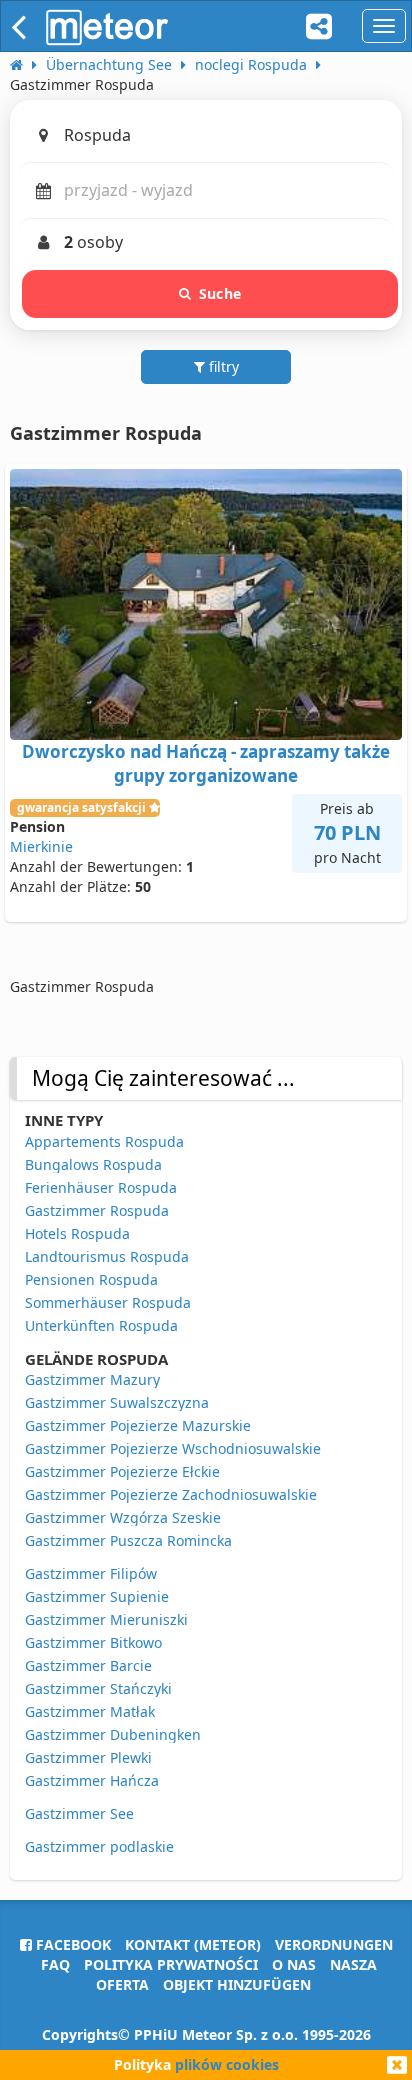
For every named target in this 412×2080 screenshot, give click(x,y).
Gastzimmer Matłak (90, 1711)
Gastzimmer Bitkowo (93, 1642)
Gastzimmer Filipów (91, 1573)
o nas (294, 1964)
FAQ (55, 1964)
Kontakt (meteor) (193, 1944)
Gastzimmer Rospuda (97, 1210)
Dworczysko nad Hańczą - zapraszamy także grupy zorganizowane (206, 763)
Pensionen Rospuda (91, 1279)
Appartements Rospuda (104, 1141)
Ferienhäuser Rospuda (101, 1187)
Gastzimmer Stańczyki (98, 1688)
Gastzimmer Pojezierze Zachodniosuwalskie (171, 1494)
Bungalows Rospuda (93, 1164)
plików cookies (227, 2064)
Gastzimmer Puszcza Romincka (128, 1540)
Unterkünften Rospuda (101, 1325)
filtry (222, 366)
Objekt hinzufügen (237, 1984)
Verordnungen (334, 1944)
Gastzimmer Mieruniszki (106, 1619)
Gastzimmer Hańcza (92, 1780)
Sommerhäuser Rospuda (108, 1302)
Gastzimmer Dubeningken (113, 1734)
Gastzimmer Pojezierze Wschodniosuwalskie (173, 1448)
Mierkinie (41, 846)
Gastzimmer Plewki (88, 1757)
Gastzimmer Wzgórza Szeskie (123, 1517)
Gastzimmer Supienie (97, 1596)
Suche (220, 293)
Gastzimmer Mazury (92, 1379)
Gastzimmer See (79, 1813)
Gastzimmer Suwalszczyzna (117, 1402)
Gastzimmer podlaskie (99, 1846)
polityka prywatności (171, 1964)
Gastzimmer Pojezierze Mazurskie (138, 1425)
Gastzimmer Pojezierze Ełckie (122, 1471)
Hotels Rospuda (77, 1233)
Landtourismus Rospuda (107, 1256)
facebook (71, 1944)
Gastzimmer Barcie (88, 1665)
